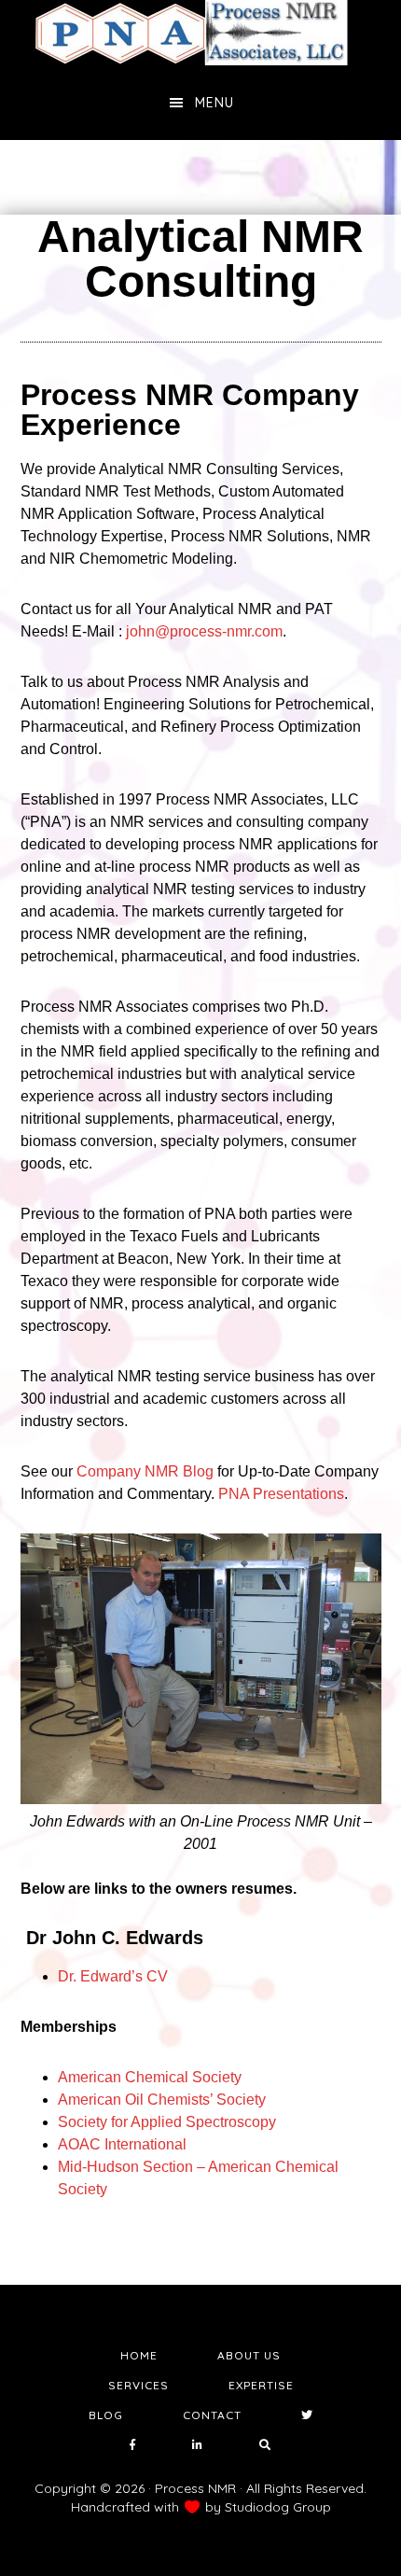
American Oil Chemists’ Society (162, 2100)
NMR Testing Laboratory (200, 33)
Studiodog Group (278, 2507)
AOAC (122, 2144)
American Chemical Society (150, 2077)
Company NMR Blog (145, 1471)
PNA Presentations (281, 1494)
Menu (214, 103)
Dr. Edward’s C (113, 1976)
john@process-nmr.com (204, 631)
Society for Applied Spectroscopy (167, 2122)
